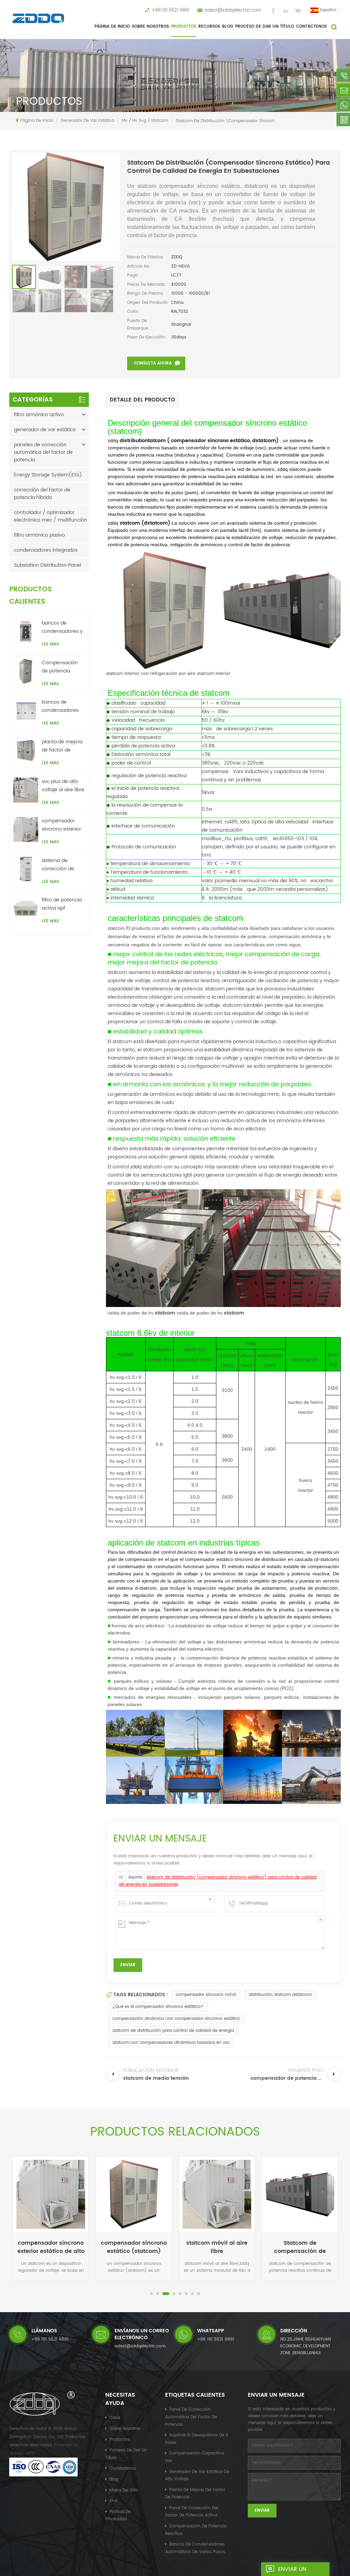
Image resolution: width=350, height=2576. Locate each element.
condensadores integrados (46, 550)
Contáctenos (311, 27)
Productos (184, 27)
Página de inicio (112, 27)
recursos (209, 27)
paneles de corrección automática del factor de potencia (43, 452)
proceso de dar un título (265, 27)
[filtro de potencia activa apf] (26, 908)
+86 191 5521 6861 (171, 10)
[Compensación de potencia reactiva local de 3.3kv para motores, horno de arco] (26, 671)
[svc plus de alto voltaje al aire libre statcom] (26, 790)
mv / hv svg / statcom (145, 121)
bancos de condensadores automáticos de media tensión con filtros (60, 706)
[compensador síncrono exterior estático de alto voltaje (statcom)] (26, 829)
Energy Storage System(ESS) (48, 475)
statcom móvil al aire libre (217, 2247)
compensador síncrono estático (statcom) (134, 2247)
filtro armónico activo (39, 415)
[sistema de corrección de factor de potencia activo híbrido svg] (26, 869)
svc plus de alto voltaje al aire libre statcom (63, 786)
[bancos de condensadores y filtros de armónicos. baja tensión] (26, 632)
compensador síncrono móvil (206, 1995)
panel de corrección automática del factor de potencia (191, 2417)
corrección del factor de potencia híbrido (42, 494)
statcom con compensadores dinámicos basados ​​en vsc (171, 2043)
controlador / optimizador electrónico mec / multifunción (51, 516)
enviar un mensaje (292, 2570)
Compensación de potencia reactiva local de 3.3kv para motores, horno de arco (61, 667)
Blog (228, 27)
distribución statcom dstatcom (280, 1995)
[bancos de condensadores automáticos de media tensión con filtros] (26, 711)
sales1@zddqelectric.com (233, 10)
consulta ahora (153, 363)
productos (120, 2440)
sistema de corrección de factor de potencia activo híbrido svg (60, 865)
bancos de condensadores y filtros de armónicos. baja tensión (62, 627)
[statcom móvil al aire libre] (217, 2194)
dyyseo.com (22, 2453)
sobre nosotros (150, 27)
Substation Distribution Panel (48, 565)
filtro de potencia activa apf (62, 904)
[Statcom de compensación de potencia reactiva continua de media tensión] (300, 2194)
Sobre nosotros (125, 2429)
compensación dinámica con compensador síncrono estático (176, 2019)
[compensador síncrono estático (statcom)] (134, 2194)
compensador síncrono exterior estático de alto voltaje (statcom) (63, 825)
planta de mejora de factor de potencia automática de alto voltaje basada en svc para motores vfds (62, 746)
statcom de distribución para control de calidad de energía (173, 2031)
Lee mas (50, 644)
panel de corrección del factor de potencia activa (192, 2512)
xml (113, 2501)
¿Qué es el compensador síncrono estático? (158, 2007)
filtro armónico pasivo (39, 535)
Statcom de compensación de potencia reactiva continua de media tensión (300, 2247)
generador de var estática (87, 121)
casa (115, 2418)
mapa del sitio (124, 2490)
